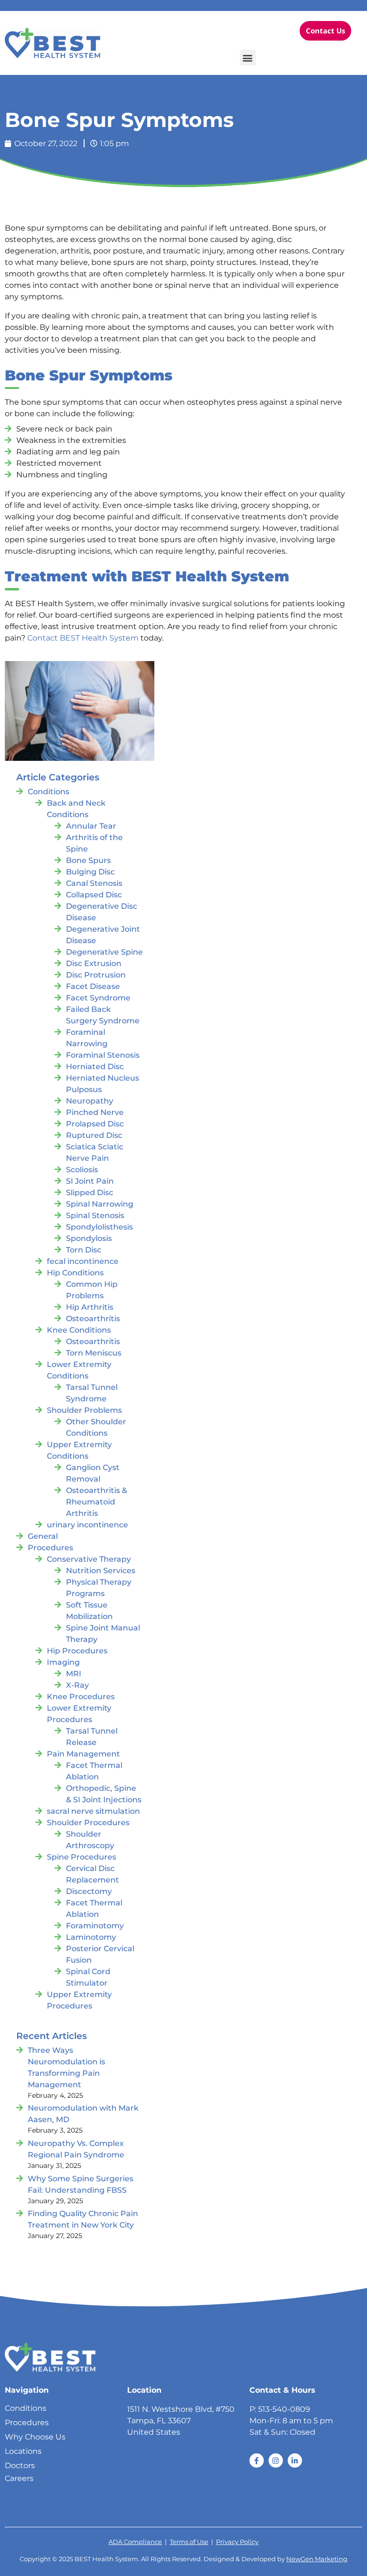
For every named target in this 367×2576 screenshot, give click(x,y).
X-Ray (77, 1685)
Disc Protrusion (96, 975)
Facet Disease (93, 986)
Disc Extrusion (94, 963)
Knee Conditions (79, 1330)
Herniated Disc (95, 1067)
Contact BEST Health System (83, 638)
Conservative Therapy (89, 1559)
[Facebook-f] (257, 2460)
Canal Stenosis (94, 883)
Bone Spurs (88, 860)
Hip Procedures (77, 1651)
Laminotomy (91, 1937)
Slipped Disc (90, 1193)
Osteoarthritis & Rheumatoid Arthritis (97, 1502)
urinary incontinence (87, 1525)
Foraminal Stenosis (103, 1055)
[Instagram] (276, 2460)
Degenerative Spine (104, 952)
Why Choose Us (35, 2437)
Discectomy (89, 1891)
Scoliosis (82, 1170)
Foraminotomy (95, 1926)
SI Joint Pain (90, 1181)
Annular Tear (91, 826)
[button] (248, 58)
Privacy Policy (237, 2542)
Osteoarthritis (93, 1319)
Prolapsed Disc (95, 1124)
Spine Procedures (81, 1857)
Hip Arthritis (90, 1307)
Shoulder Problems (84, 1410)
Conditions (49, 792)
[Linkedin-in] (295, 2460)
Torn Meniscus (94, 1353)
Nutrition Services (101, 1571)
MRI (74, 1674)
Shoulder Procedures (88, 1823)
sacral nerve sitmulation (93, 1811)
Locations (23, 2451)
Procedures (50, 1548)
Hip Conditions (75, 1273)
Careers (19, 2478)
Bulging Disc (90, 872)
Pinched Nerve (95, 1112)
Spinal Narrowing (100, 1204)
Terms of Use (189, 2542)
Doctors (20, 2466)
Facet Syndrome (98, 998)
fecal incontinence (83, 1261)
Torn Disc (84, 1250)
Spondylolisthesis (99, 1227)
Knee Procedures (81, 1697)
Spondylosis (89, 1238)
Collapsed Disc (94, 895)
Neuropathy (90, 1101)
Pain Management (83, 1754)
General (43, 1536)
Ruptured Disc (94, 1135)
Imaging (63, 1662)
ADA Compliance (135, 2542)
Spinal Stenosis (95, 1215)
